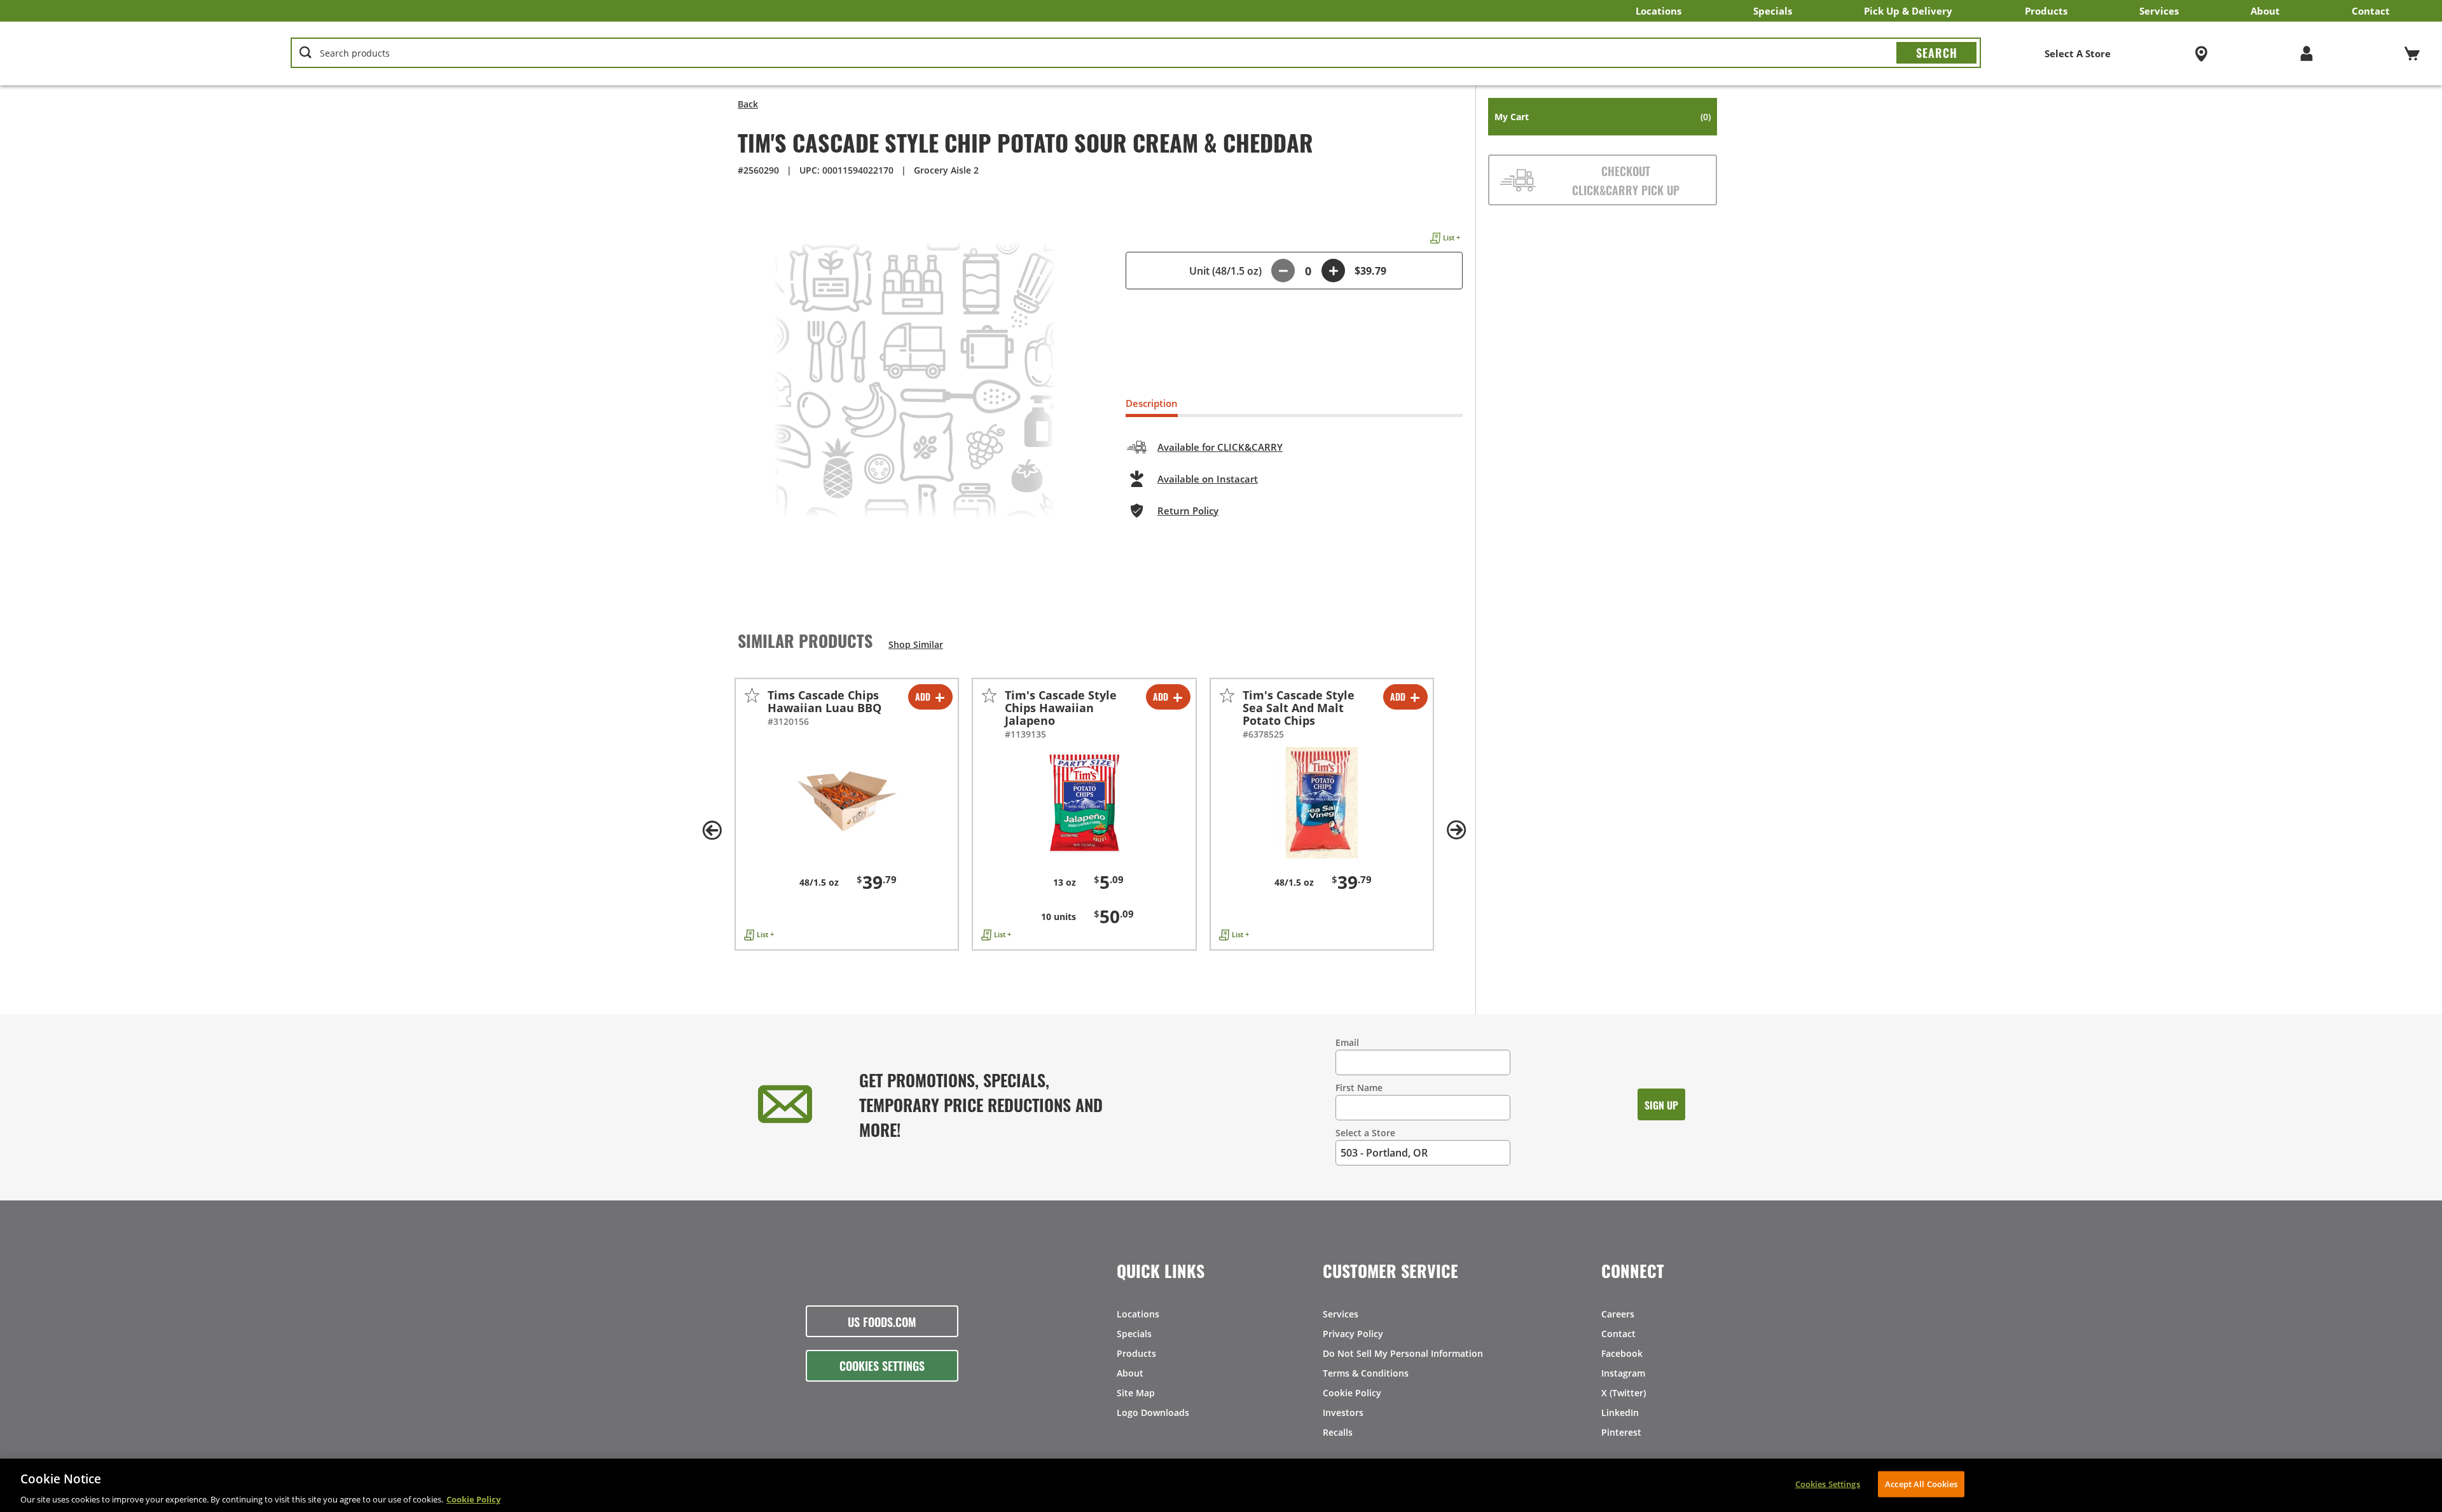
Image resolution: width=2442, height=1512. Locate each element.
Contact (2371, 11)
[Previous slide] (712, 830)
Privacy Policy (1353, 1334)
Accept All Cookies (1921, 1483)
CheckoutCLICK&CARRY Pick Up (1626, 180)
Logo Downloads (1153, 1412)
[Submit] (1936, 53)
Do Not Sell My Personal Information (1403, 1353)
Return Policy (1188, 511)
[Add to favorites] (752, 695)
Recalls (1338, 1432)
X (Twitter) (1624, 1393)
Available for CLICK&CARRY (1220, 447)
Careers (1618, 1314)
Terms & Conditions (1366, 1373)
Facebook (1622, 1353)
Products (2046, 11)
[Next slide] (1456, 830)
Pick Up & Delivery (1908, 11)
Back (748, 104)
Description (1152, 403)
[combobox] (1136, 53)
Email (1347, 1042)
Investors (1343, 1412)
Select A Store (2078, 53)
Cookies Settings (882, 1365)
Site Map (1136, 1393)
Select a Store (1365, 1133)
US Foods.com (882, 1321)
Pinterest (1621, 1432)
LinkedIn (1620, 1412)
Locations (1659, 11)
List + (1452, 237)
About (2265, 11)
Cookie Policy (1352, 1393)
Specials (1773, 11)
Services (2159, 11)
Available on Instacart (1208, 479)
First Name (1359, 1088)
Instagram (1623, 1373)
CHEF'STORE (121, 53)
